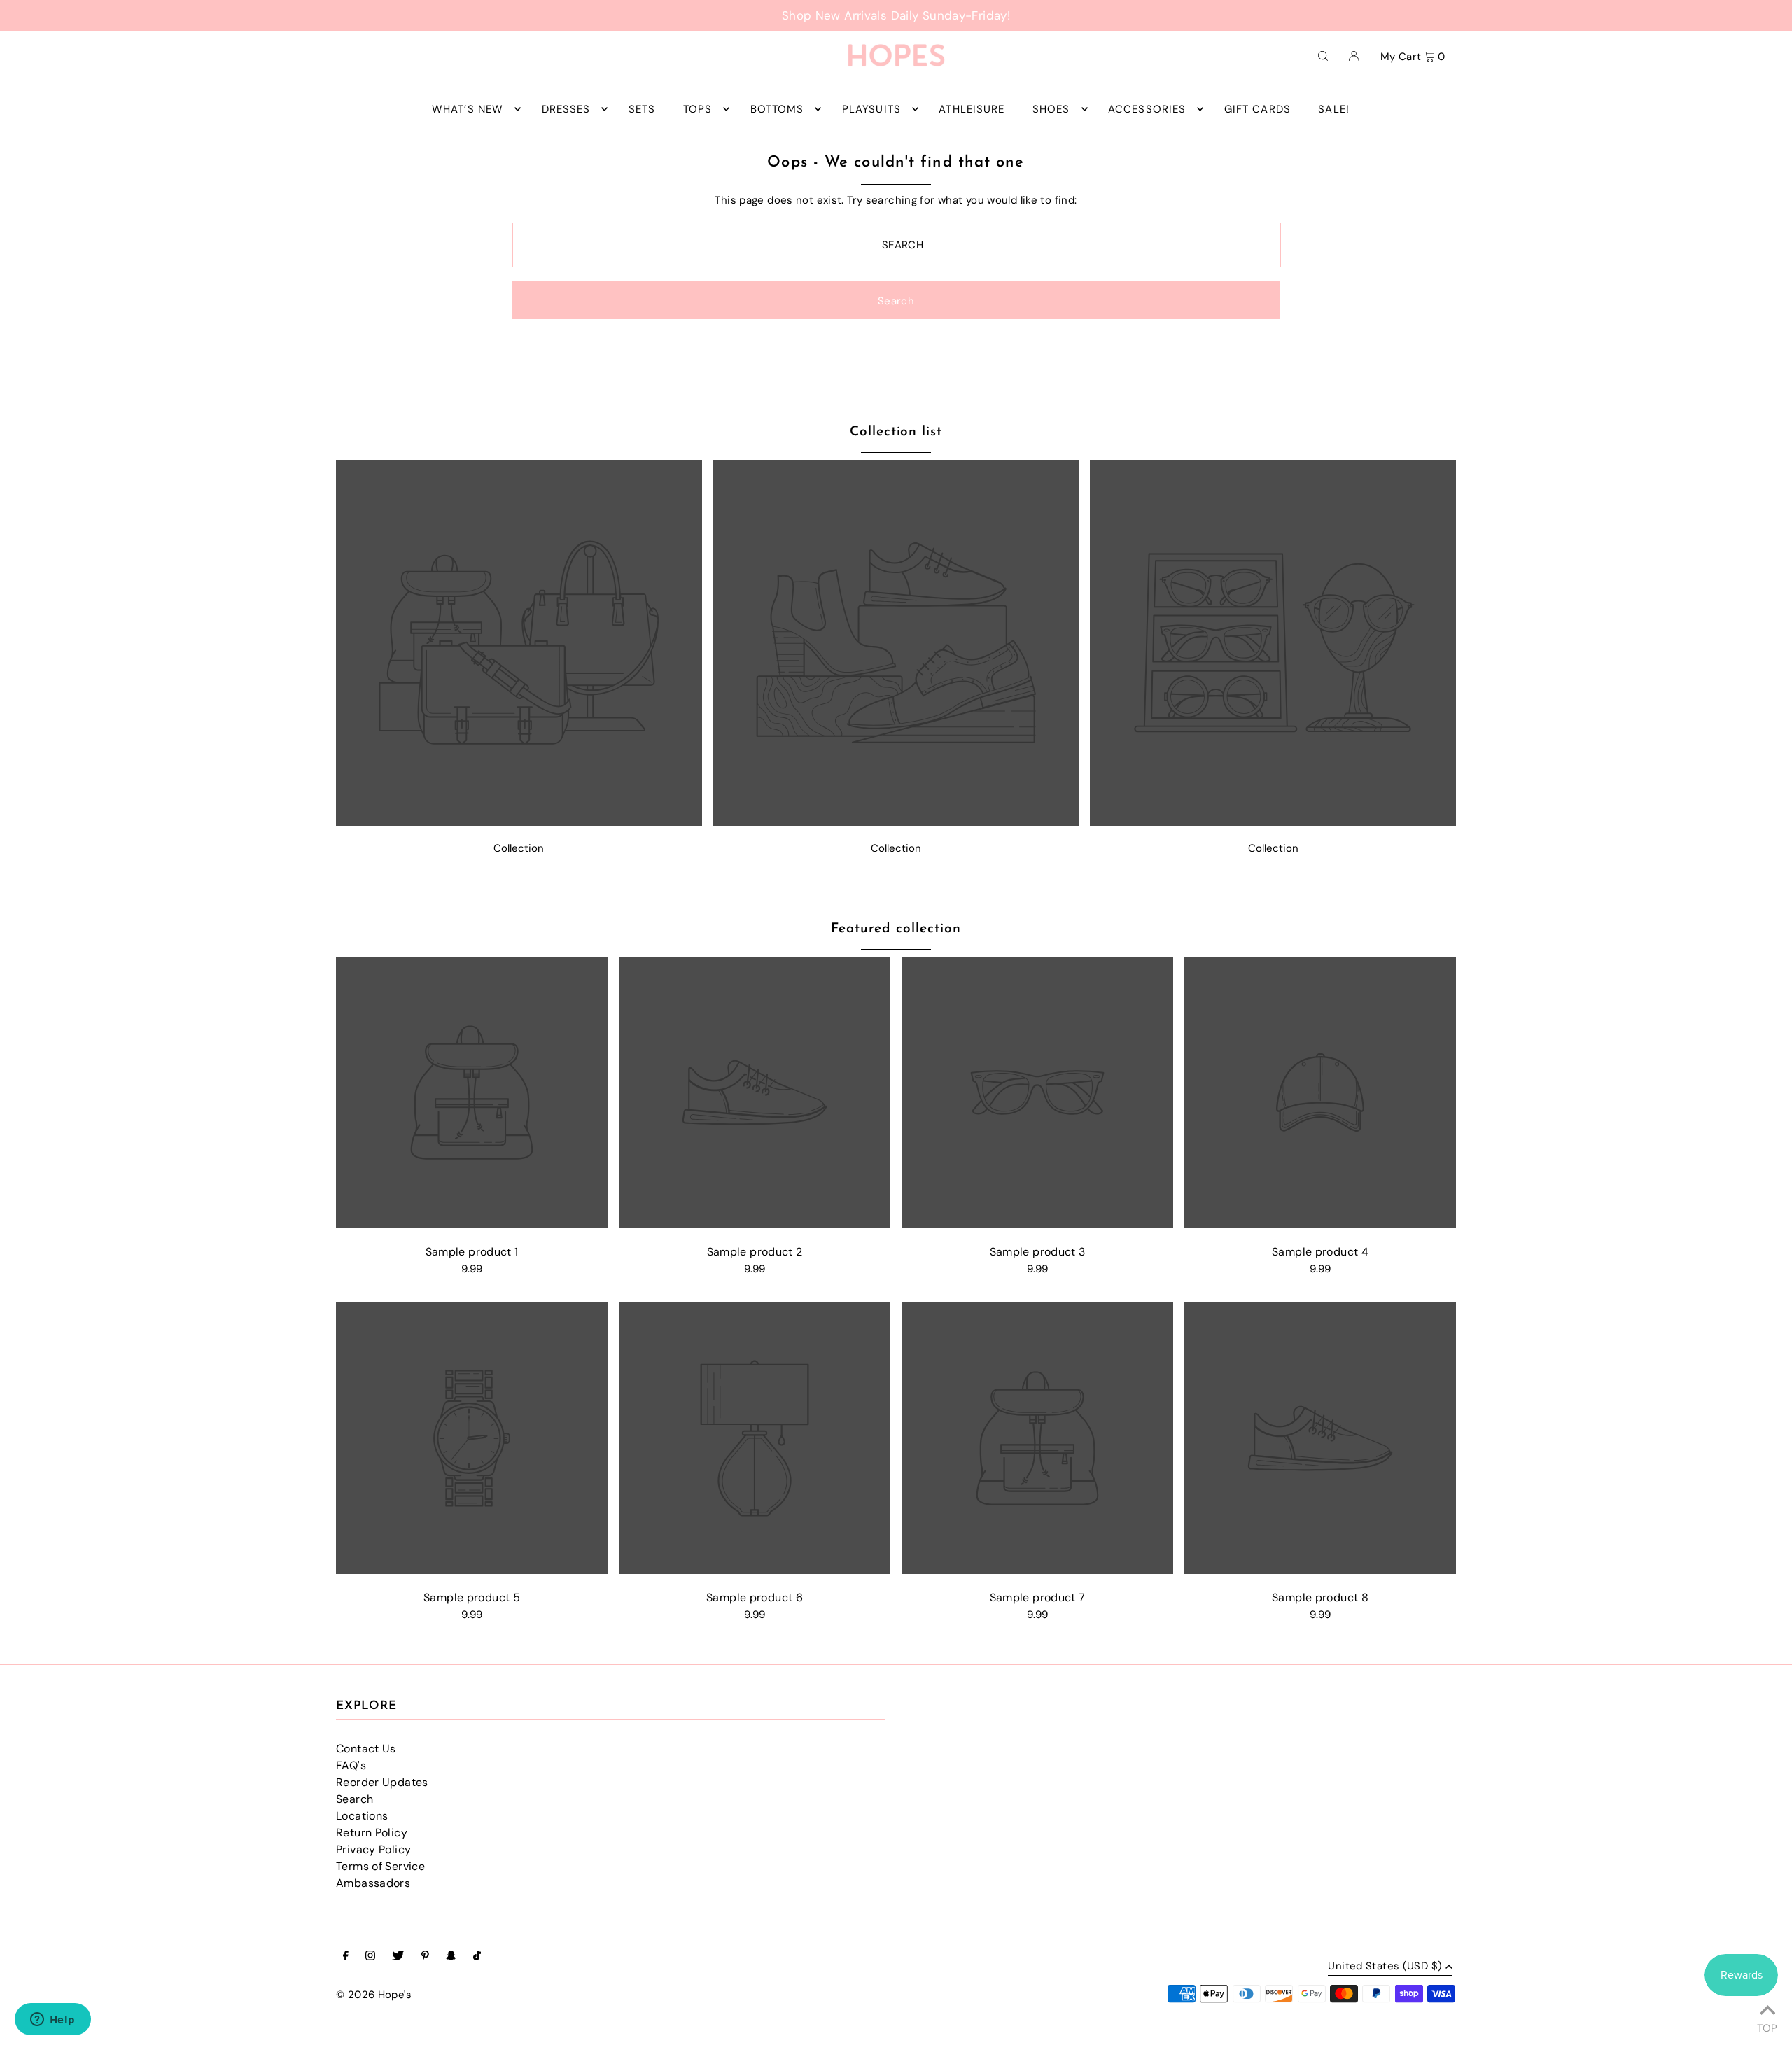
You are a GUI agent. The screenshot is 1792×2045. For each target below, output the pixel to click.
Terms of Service (380, 1866)
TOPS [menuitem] (698, 109)
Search (355, 1799)
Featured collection (896, 929)
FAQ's (351, 1765)
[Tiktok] (477, 1957)
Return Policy (372, 1833)
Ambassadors (373, 1883)
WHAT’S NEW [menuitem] (468, 109)
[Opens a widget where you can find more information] (52, 2021)
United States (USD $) (1385, 1967)
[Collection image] (519, 822)
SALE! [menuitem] (1334, 109)
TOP (1767, 2026)
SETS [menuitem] (642, 109)
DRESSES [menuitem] (566, 109)
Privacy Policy (373, 1849)
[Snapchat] (451, 1957)
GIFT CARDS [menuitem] (1258, 109)
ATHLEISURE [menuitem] (972, 109)
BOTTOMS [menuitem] (777, 109)
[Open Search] (1323, 55)
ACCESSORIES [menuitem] (1147, 109)
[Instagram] (370, 1957)
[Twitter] (398, 1957)
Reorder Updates (382, 1782)
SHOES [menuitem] (1051, 109)
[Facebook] (346, 1957)
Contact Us (366, 1749)
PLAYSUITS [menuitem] (871, 109)
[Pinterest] (425, 1957)
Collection (519, 848)
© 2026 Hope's (374, 1995)
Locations (362, 1816)
